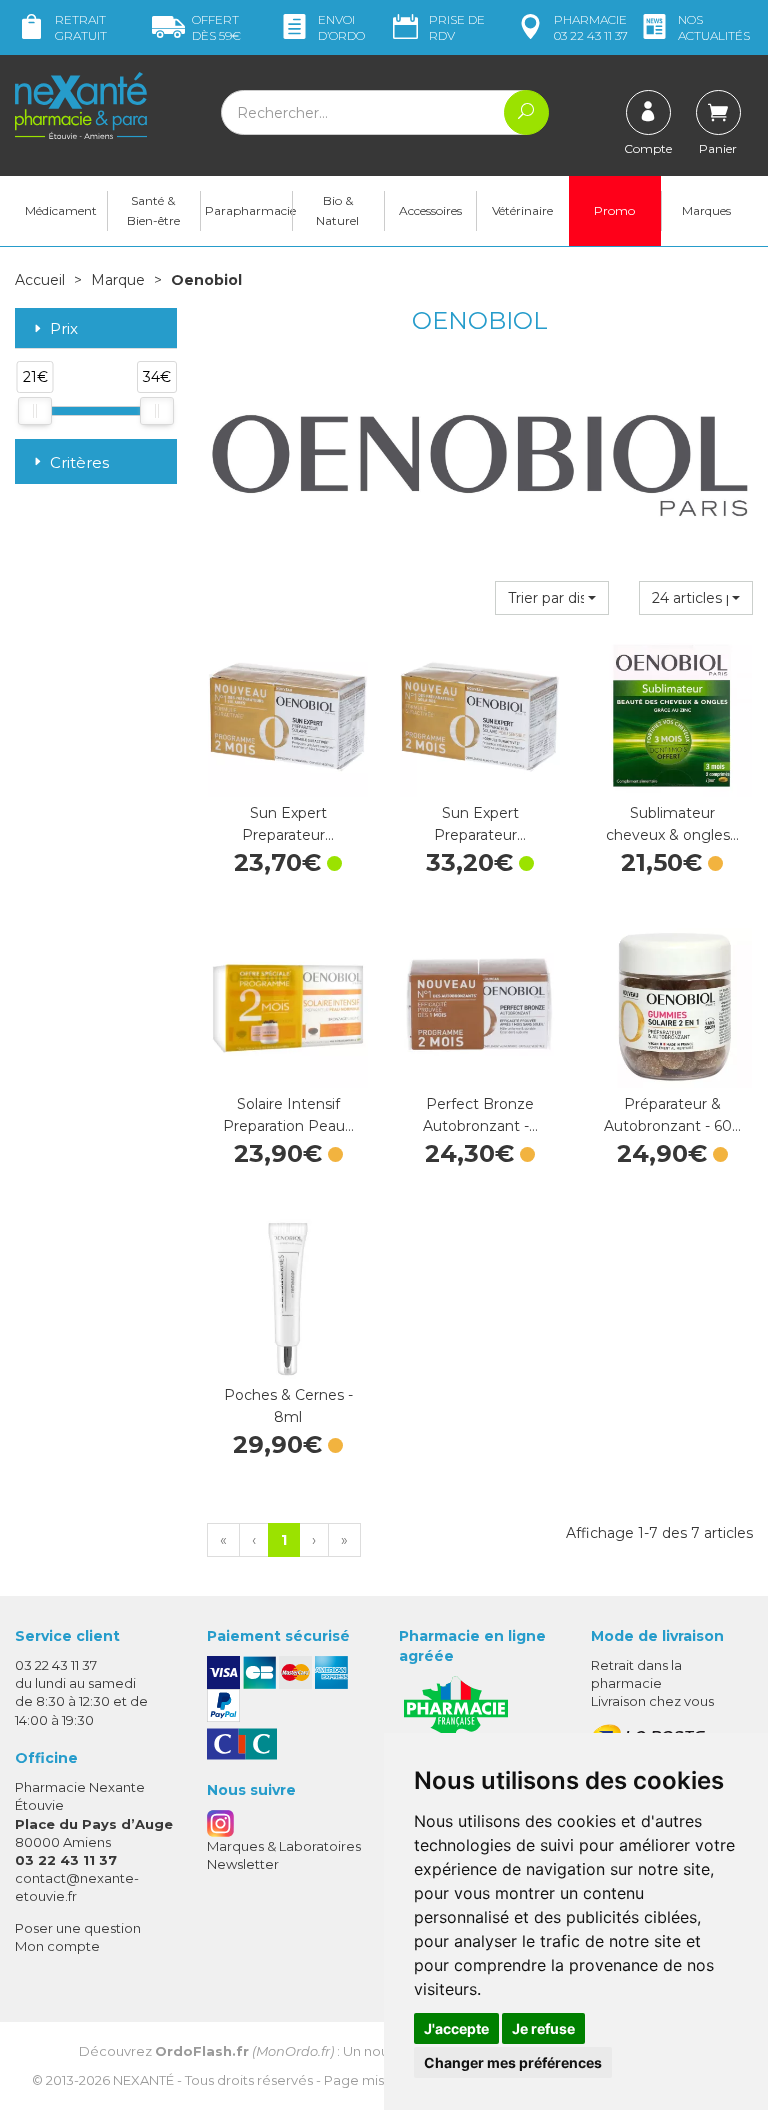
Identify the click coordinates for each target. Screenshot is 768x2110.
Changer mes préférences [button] (513, 2062)
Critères (79, 462)
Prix (64, 329)
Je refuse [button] (543, 2028)
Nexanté (143, 2080)
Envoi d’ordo (341, 27)
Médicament (61, 210)
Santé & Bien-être (153, 210)
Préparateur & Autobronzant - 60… (672, 1115)
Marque (118, 280)
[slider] (35, 411)
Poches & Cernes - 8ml (288, 1406)
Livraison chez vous (652, 1701)
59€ (216, 27)
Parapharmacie (248, 210)
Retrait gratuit (81, 27)
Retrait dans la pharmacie (636, 1674)
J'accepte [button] (456, 2028)
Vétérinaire (522, 210)
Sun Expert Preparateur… (288, 824)
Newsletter (243, 1864)
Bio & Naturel (337, 210)
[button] (552, 598)
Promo (614, 210)
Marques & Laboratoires (284, 1846)
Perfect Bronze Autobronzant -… (480, 1115)
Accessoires (430, 210)
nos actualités (714, 27)
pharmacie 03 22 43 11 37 (591, 27)
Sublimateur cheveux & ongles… (672, 824)
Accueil (40, 280)
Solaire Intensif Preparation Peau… (288, 1115)
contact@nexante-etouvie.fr (77, 1886)
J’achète (288, 777)
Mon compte (57, 1946)
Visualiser (672, 777)
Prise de (457, 27)
